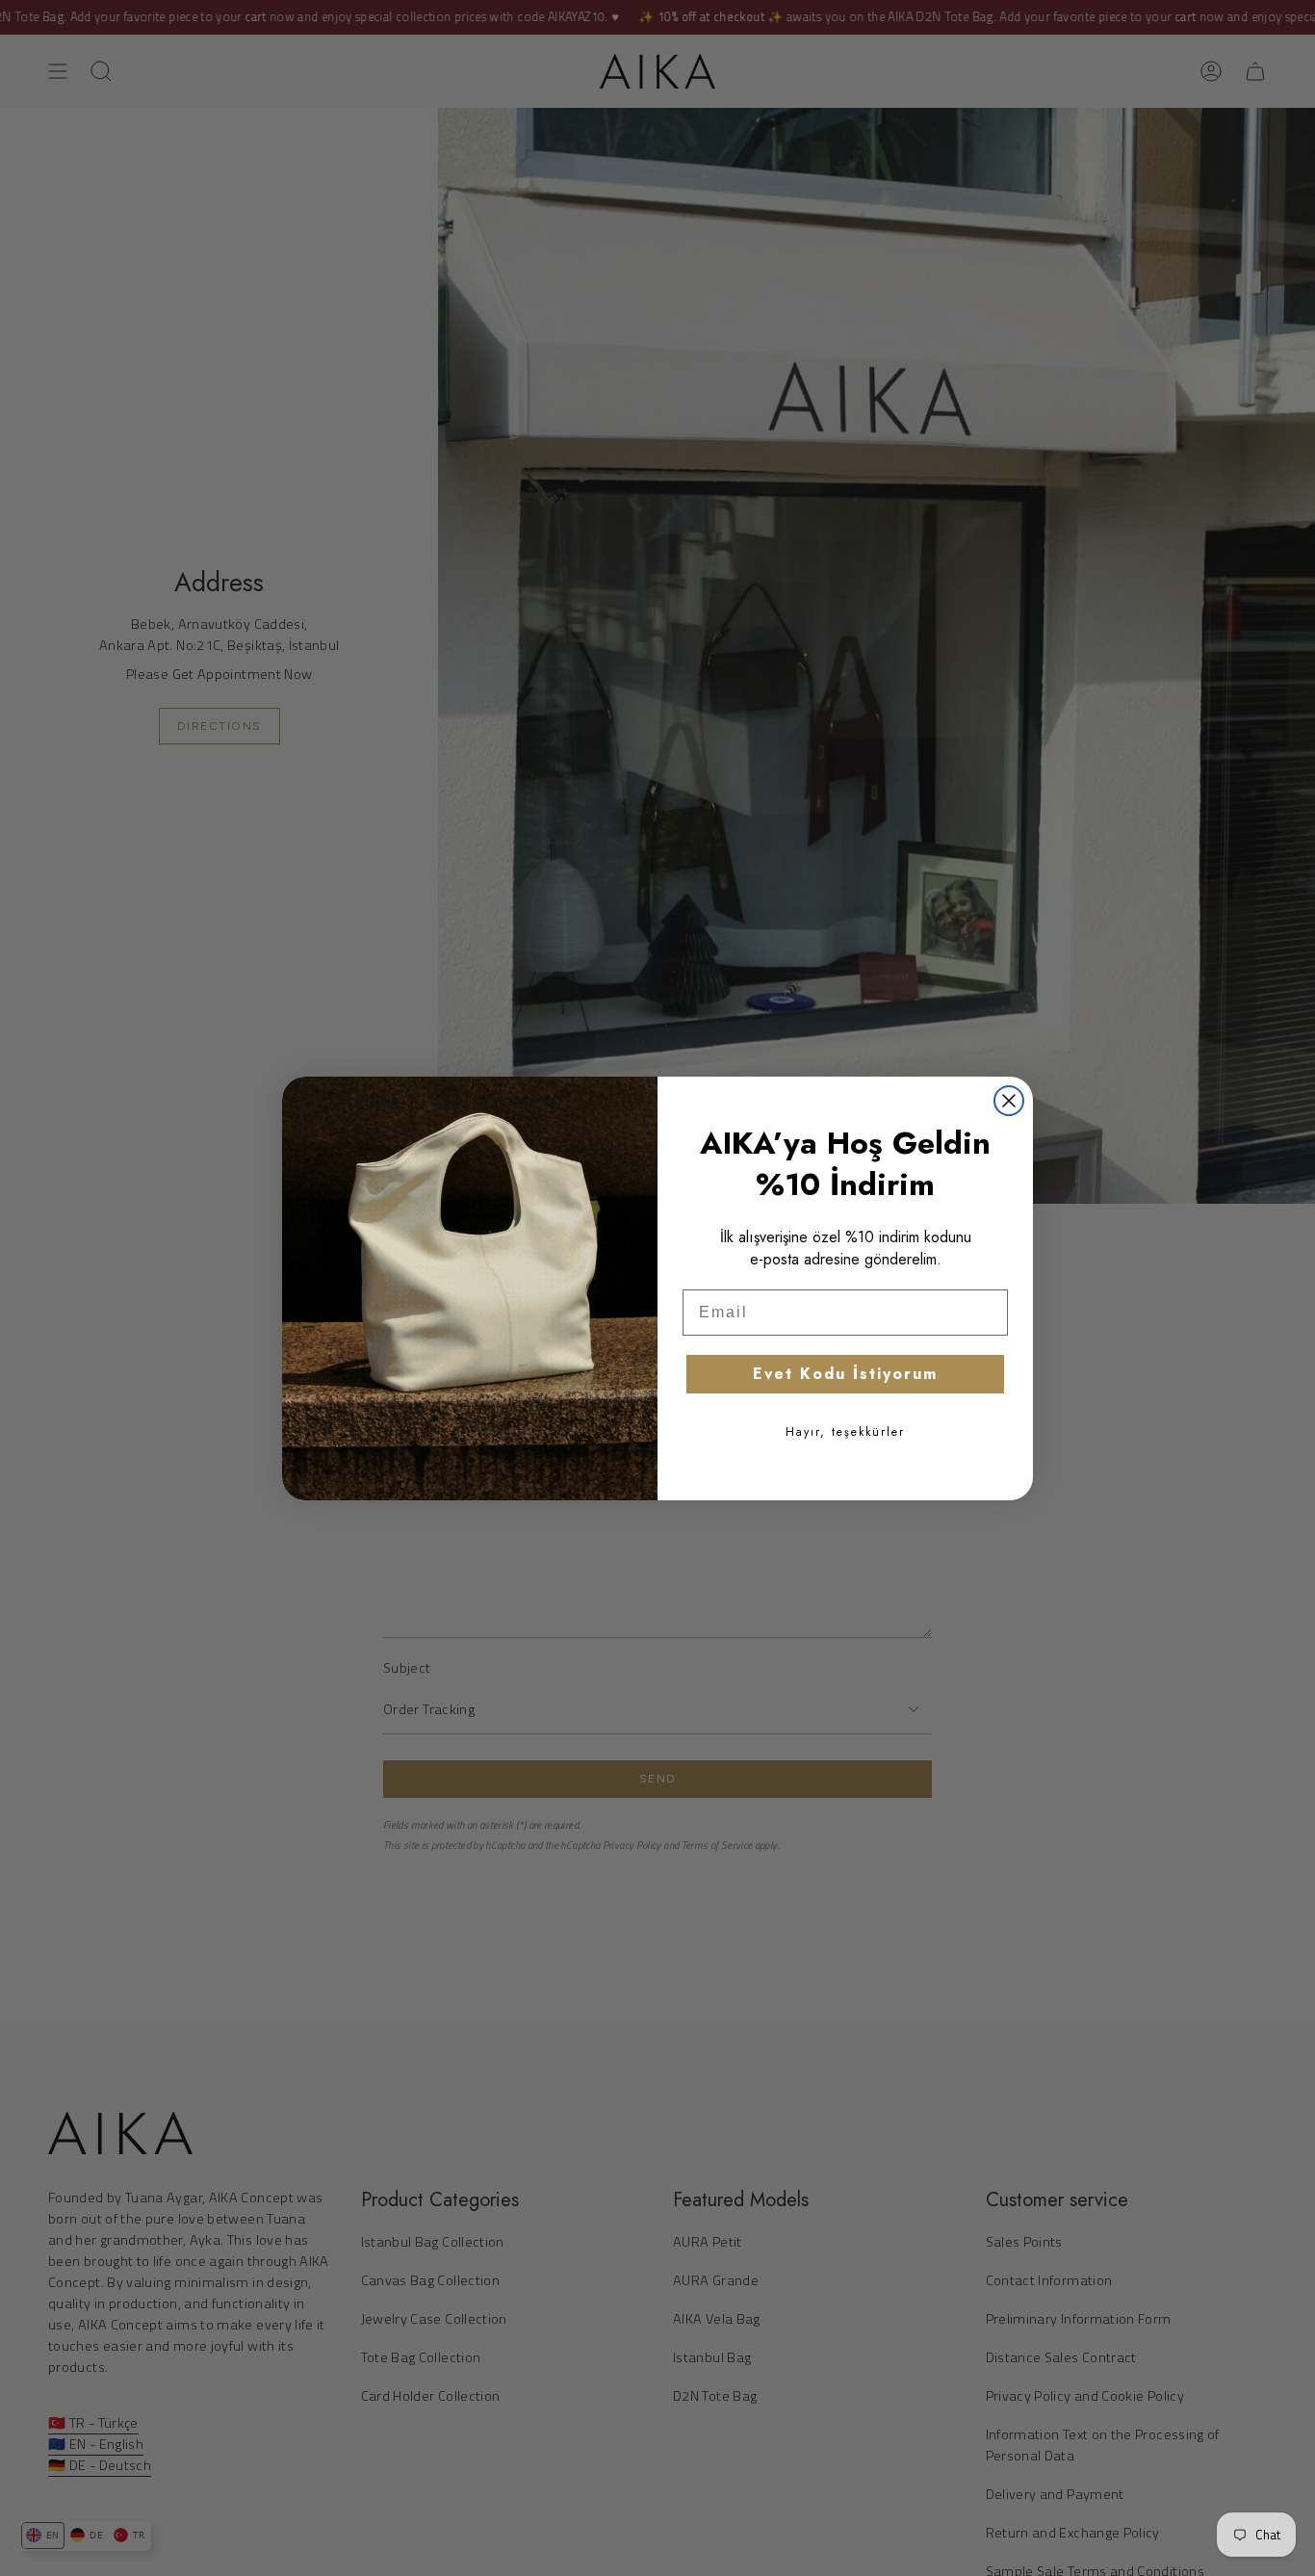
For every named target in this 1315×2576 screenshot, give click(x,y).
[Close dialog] (1009, 1101)
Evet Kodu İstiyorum (845, 1374)
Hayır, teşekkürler (845, 1432)
